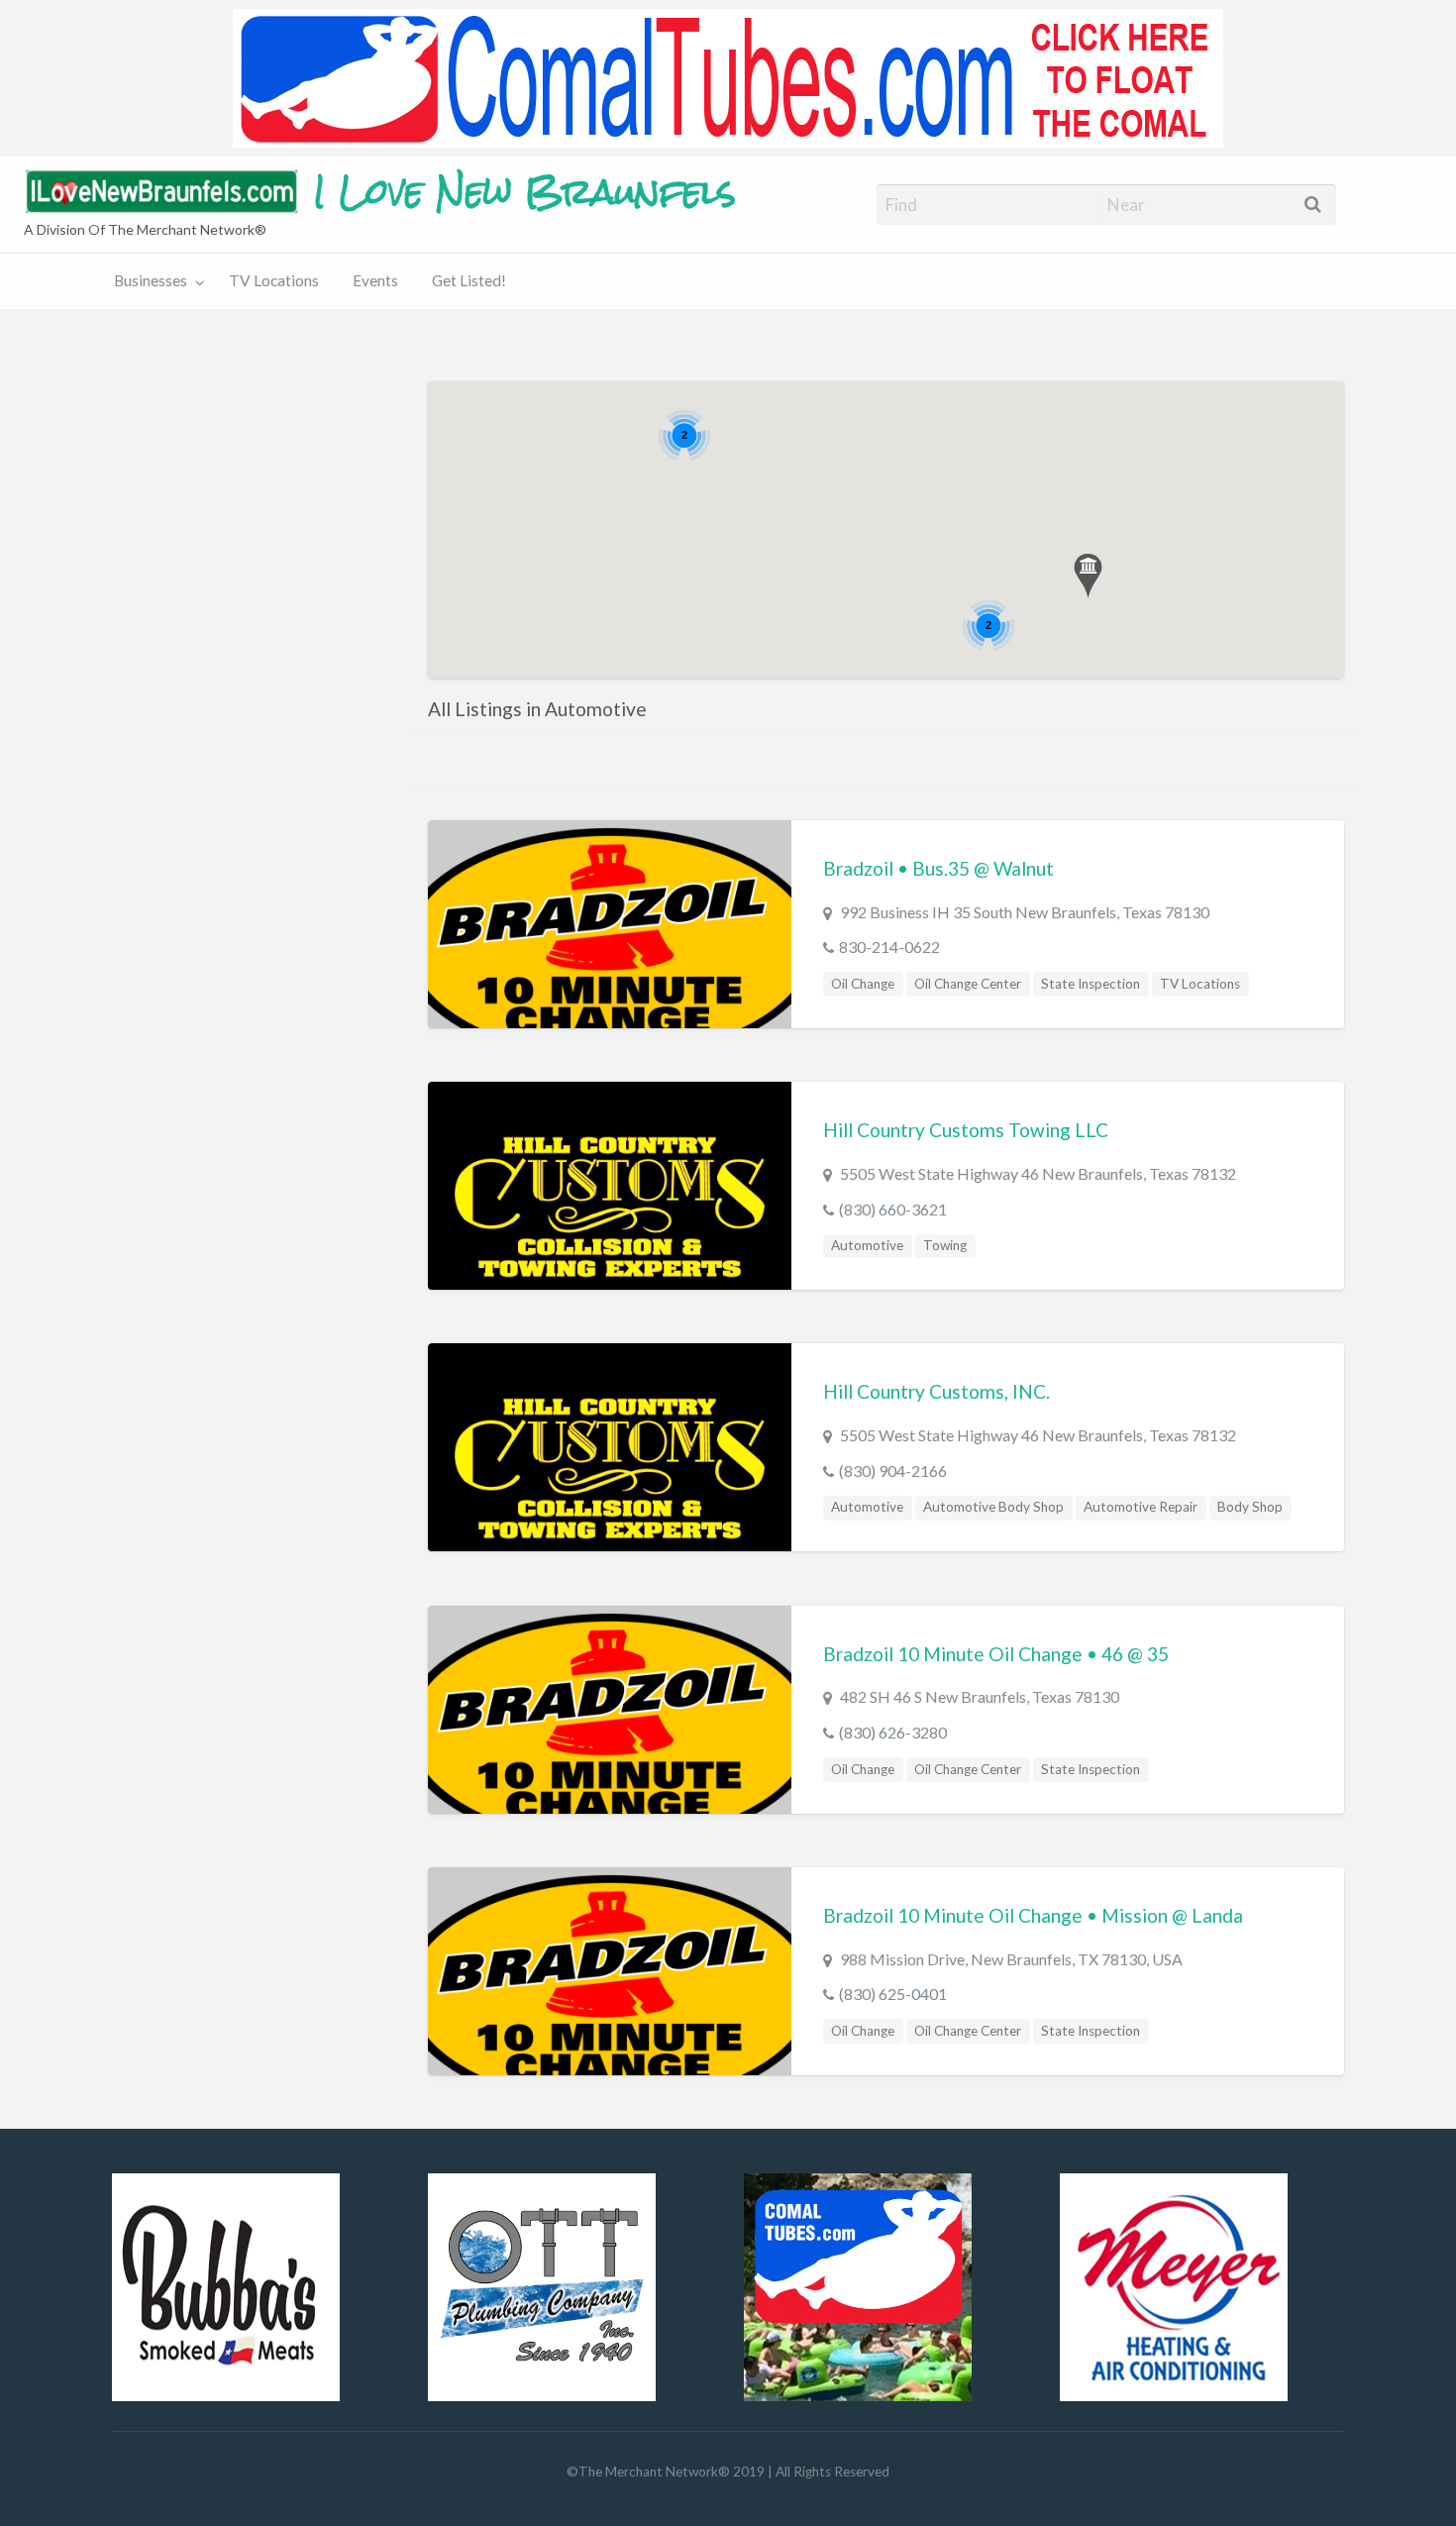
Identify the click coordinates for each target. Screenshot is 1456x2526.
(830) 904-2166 (893, 1471)
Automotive (867, 1245)
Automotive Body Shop (993, 1507)
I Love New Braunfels (525, 192)
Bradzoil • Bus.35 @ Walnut (938, 868)
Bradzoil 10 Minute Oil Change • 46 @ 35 (996, 1654)
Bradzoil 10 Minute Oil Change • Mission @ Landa (1033, 1915)
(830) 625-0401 (893, 1994)
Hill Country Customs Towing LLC (966, 1130)
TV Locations (274, 280)
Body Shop (1250, 1507)
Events (375, 280)
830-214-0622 (889, 947)
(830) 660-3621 (893, 1209)
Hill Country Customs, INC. (936, 1391)
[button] (1088, 576)
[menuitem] (155, 282)
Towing (945, 1245)
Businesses (151, 280)
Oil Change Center (968, 984)
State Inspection (1091, 984)
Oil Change (863, 984)
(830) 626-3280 (893, 1732)
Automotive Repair (1141, 1507)
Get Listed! (469, 280)
